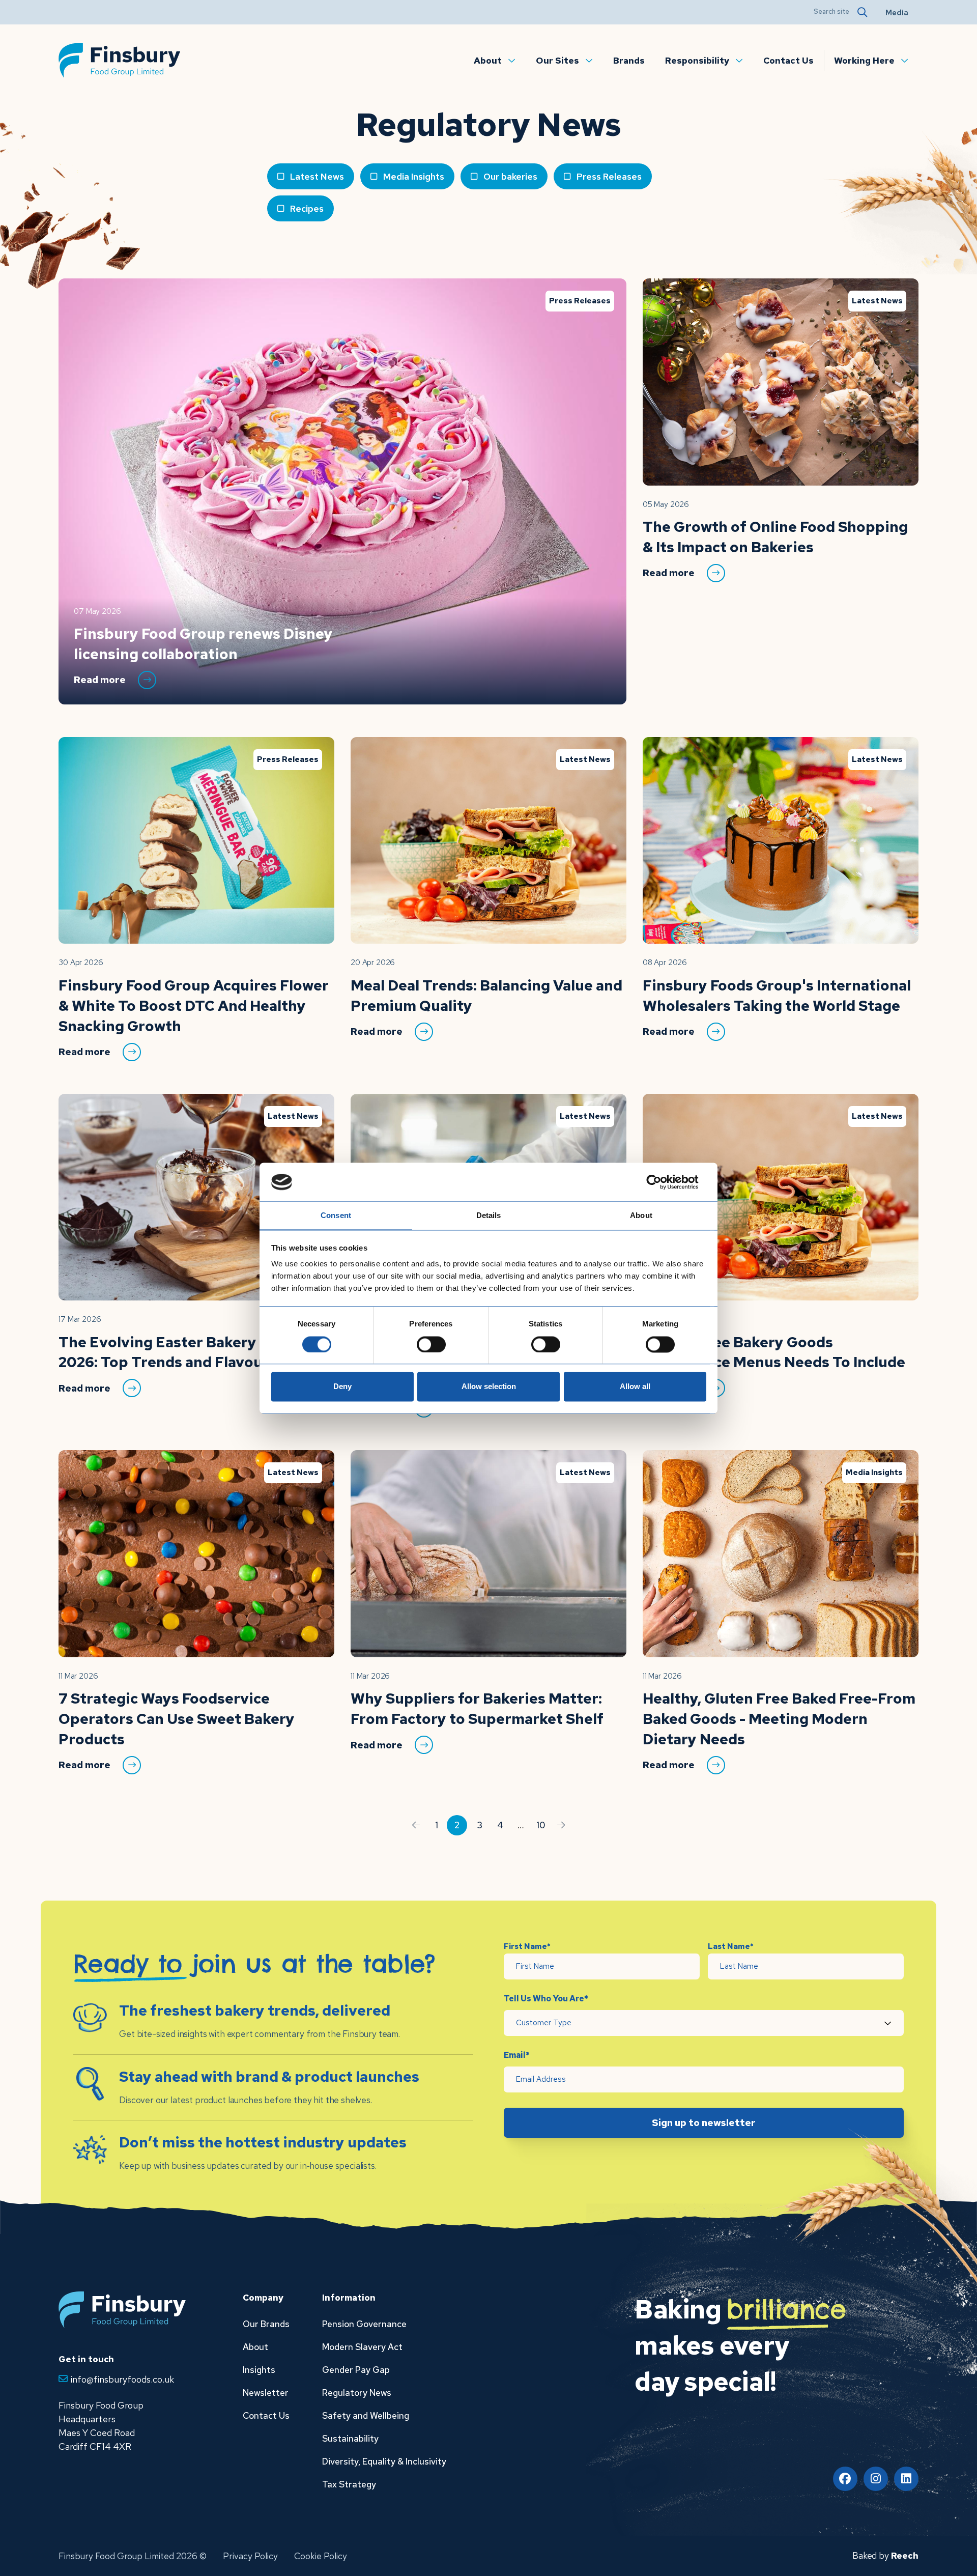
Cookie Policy (321, 2556)
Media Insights (414, 176)
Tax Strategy (349, 2484)
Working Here (864, 60)
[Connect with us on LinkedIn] (906, 2479)
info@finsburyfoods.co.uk (122, 2379)
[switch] (431, 1344)
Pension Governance (364, 2324)
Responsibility (697, 60)
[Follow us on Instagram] (876, 2479)
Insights (259, 2370)
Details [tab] (489, 1216)
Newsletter (266, 2393)
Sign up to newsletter (704, 2123)
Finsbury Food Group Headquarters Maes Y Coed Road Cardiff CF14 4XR (101, 2426)
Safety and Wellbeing (366, 2415)
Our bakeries (510, 176)
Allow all (635, 1387)
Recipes (307, 208)
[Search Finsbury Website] (861, 12)
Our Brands (266, 2324)
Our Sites (557, 60)
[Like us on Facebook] (845, 2479)
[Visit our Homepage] (120, 59)
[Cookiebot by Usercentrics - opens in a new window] (662, 1182)
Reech (905, 2555)
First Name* (527, 1946)
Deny (342, 1387)
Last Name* (731, 1946)
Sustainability (350, 2438)
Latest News (317, 176)
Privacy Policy (250, 2556)
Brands (629, 60)
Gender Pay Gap (356, 2370)
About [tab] (641, 1216)
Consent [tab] (336, 1216)
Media (897, 13)
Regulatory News (357, 2393)
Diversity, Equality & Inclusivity (384, 2461)
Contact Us (788, 60)
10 (541, 1825)
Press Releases (609, 176)
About (488, 60)
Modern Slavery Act (362, 2347)
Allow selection (489, 1387)
